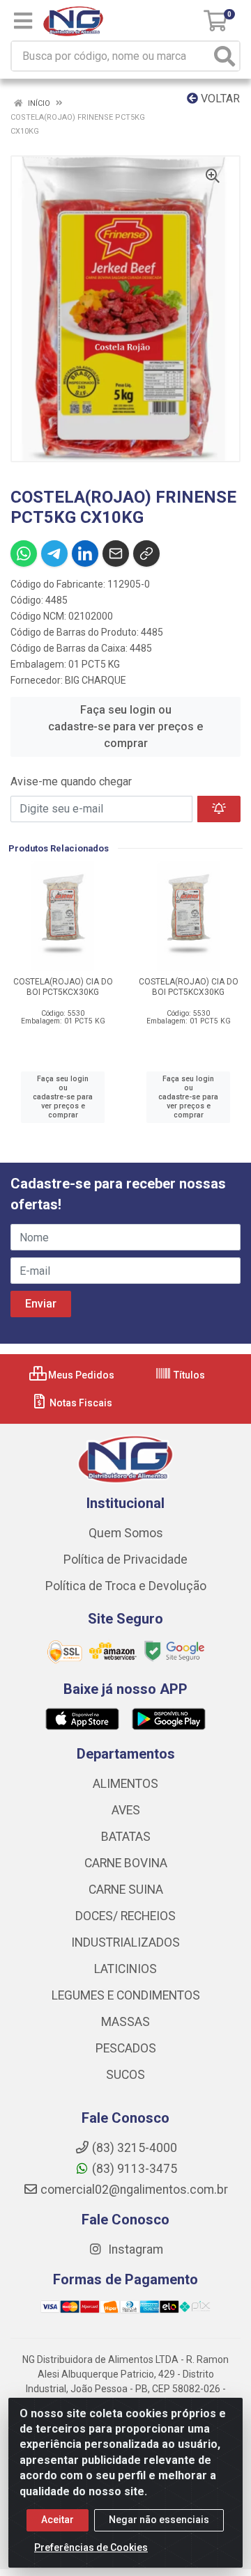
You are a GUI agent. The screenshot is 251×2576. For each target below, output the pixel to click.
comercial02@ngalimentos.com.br (134, 2190)
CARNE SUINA (126, 1890)
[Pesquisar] (225, 56)
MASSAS (125, 2022)
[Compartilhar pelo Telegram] (54, 553)
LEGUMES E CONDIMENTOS (126, 1995)
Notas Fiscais (80, 1403)
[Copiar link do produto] (146, 553)
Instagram (134, 2249)
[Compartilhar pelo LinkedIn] (85, 553)
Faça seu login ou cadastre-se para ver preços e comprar (125, 727)
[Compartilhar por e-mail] (116, 553)
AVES (126, 1810)
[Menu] (23, 21)
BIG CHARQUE (96, 680)
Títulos (188, 1375)
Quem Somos (126, 1533)
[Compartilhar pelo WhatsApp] (24, 553)
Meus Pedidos (80, 1375)
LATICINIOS (125, 1969)
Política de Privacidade (125, 1560)
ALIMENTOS (125, 1784)
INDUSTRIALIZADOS (125, 1942)
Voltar (219, 99)
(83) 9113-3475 (135, 2169)
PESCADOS (126, 2048)
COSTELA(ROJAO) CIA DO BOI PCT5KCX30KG (63, 987)
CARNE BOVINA (126, 1863)
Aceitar (58, 2520)
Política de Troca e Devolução (126, 1586)
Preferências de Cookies (91, 2547)
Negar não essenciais (159, 2520)
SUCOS (125, 2075)
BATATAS (126, 1837)
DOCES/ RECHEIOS (125, 1916)
